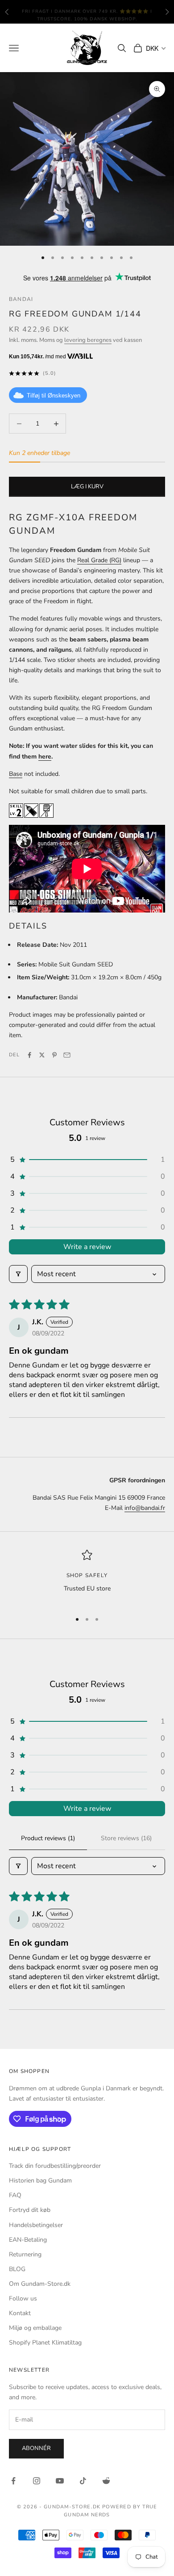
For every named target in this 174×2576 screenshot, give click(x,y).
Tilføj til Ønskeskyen (54, 396)
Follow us (23, 2298)
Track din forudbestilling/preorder (55, 2166)
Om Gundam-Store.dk (40, 2284)
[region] (87, 1577)
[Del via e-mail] (67, 1055)
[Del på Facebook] (29, 1055)
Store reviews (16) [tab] (126, 1838)
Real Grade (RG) (99, 560)
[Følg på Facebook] (13, 2481)
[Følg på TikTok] (83, 2481)
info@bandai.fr (145, 1508)
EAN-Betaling (28, 2240)
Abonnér (36, 2448)
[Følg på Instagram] (37, 2481)
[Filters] (18, 1274)
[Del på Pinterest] (54, 1055)
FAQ (15, 2195)
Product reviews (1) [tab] (48, 1838)
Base (16, 774)
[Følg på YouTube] (60, 2481)
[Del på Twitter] (42, 1055)
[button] (87, 1160)
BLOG (17, 2269)
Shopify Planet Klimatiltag (45, 2343)
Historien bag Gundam (40, 2180)
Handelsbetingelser (36, 2225)
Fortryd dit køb (30, 2210)
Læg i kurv (87, 487)
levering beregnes (88, 340)
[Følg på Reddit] (106, 2481)
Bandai (21, 299)
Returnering (25, 2254)
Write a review (87, 1247)
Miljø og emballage (35, 2328)
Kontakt (20, 2313)
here (45, 757)
